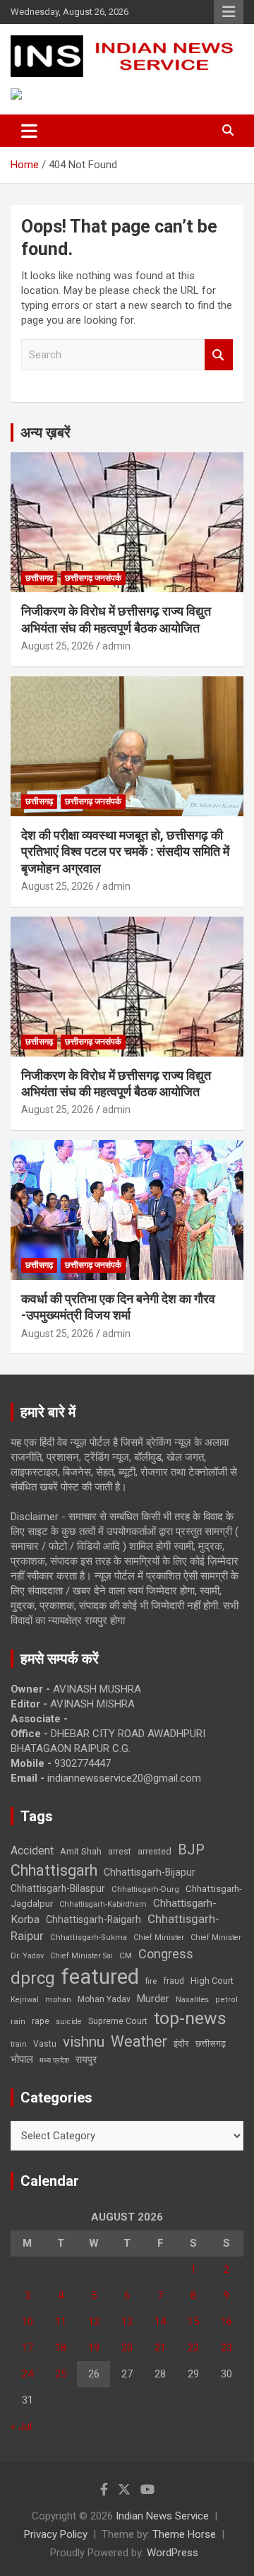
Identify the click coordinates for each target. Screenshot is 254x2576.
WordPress (173, 2553)
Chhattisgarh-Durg (145, 1889)
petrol (226, 2000)
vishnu (84, 2042)
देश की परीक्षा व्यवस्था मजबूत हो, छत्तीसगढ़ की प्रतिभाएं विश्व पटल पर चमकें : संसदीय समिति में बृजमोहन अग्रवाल (125, 852)
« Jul (21, 2426)
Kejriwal (25, 2000)
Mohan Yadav (104, 1999)
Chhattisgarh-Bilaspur (58, 1888)
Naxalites (192, 1999)
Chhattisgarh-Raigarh (93, 1919)
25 (61, 2374)
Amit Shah (81, 1851)
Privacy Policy (56, 2534)
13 (127, 2322)
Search (219, 355)
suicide (69, 2022)
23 (226, 2348)
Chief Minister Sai (81, 1956)
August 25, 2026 (58, 646)
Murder (153, 1999)
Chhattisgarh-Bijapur (150, 1872)
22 (193, 2348)
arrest (120, 1852)
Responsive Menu (229, 12)
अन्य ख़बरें (46, 433)
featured (100, 1977)
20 (127, 2348)
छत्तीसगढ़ (39, 578)
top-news (190, 2018)
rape (41, 2021)
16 (226, 2322)
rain (18, 2021)
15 (193, 2322)
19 (94, 2348)
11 (61, 2322)
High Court (212, 1981)
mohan (58, 2000)
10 (28, 2322)
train (19, 2044)
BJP (191, 1849)
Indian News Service (162, 2516)
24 (28, 2374)
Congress (166, 1954)
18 (61, 2348)
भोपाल (22, 2059)
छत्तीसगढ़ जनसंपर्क (93, 578)
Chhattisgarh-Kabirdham (103, 1904)
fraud (174, 1981)
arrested (155, 1851)
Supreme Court (118, 2021)
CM (126, 1955)
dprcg (33, 1978)
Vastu (45, 2044)
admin (116, 646)
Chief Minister (159, 1937)
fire (151, 1981)
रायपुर (86, 2059)
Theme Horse (184, 2534)
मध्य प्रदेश (54, 2060)
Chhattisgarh (54, 1870)
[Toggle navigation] (29, 131)
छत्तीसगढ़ (211, 2043)
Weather (139, 2041)
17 (28, 2348)
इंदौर (181, 2043)
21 (160, 2348)
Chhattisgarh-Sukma (89, 1937)
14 (160, 2322)
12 (94, 2322)
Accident (32, 1851)
